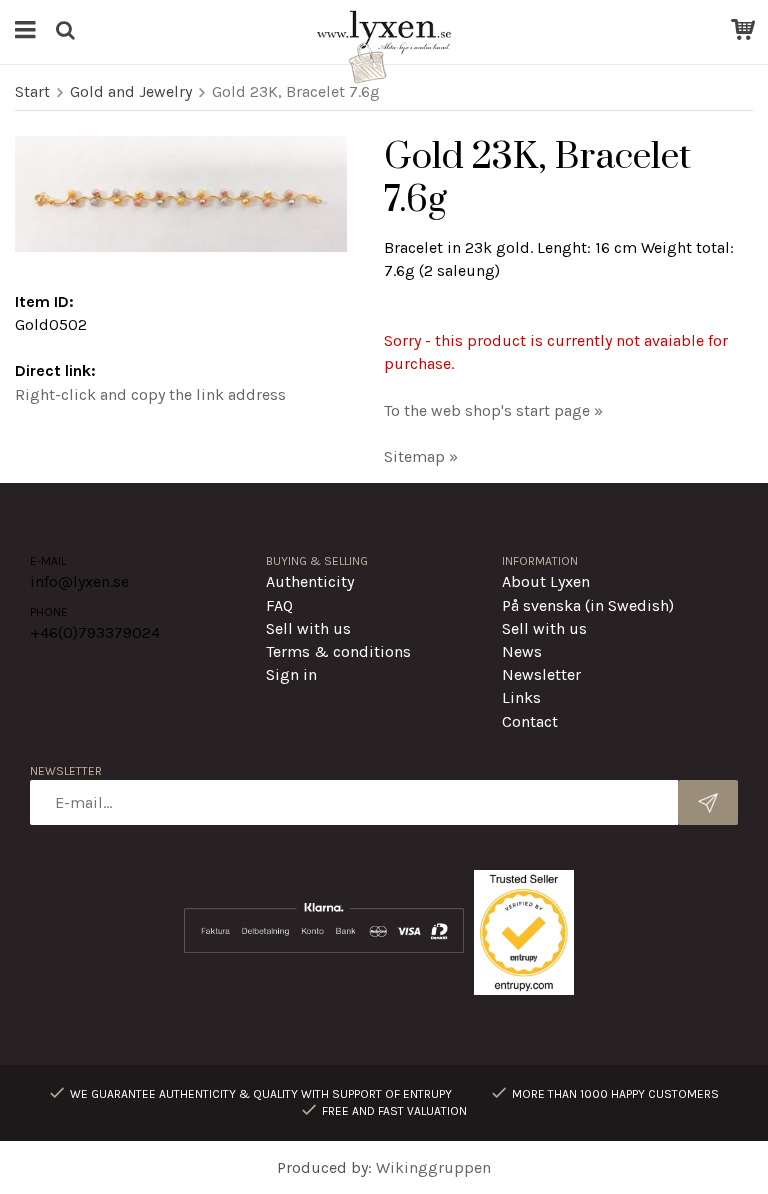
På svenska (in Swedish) (588, 605)
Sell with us (308, 628)
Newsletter (541, 674)
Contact (530, 721)
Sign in (291, 674)
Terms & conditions (338, 651)
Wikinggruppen (433, 1167)
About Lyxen (546, 581)
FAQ (279, 605)
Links (521, 697)
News (522, 651)
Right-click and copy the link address (150, 394)
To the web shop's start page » (493, 410)
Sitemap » (421, 456)
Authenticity (310, 581)
